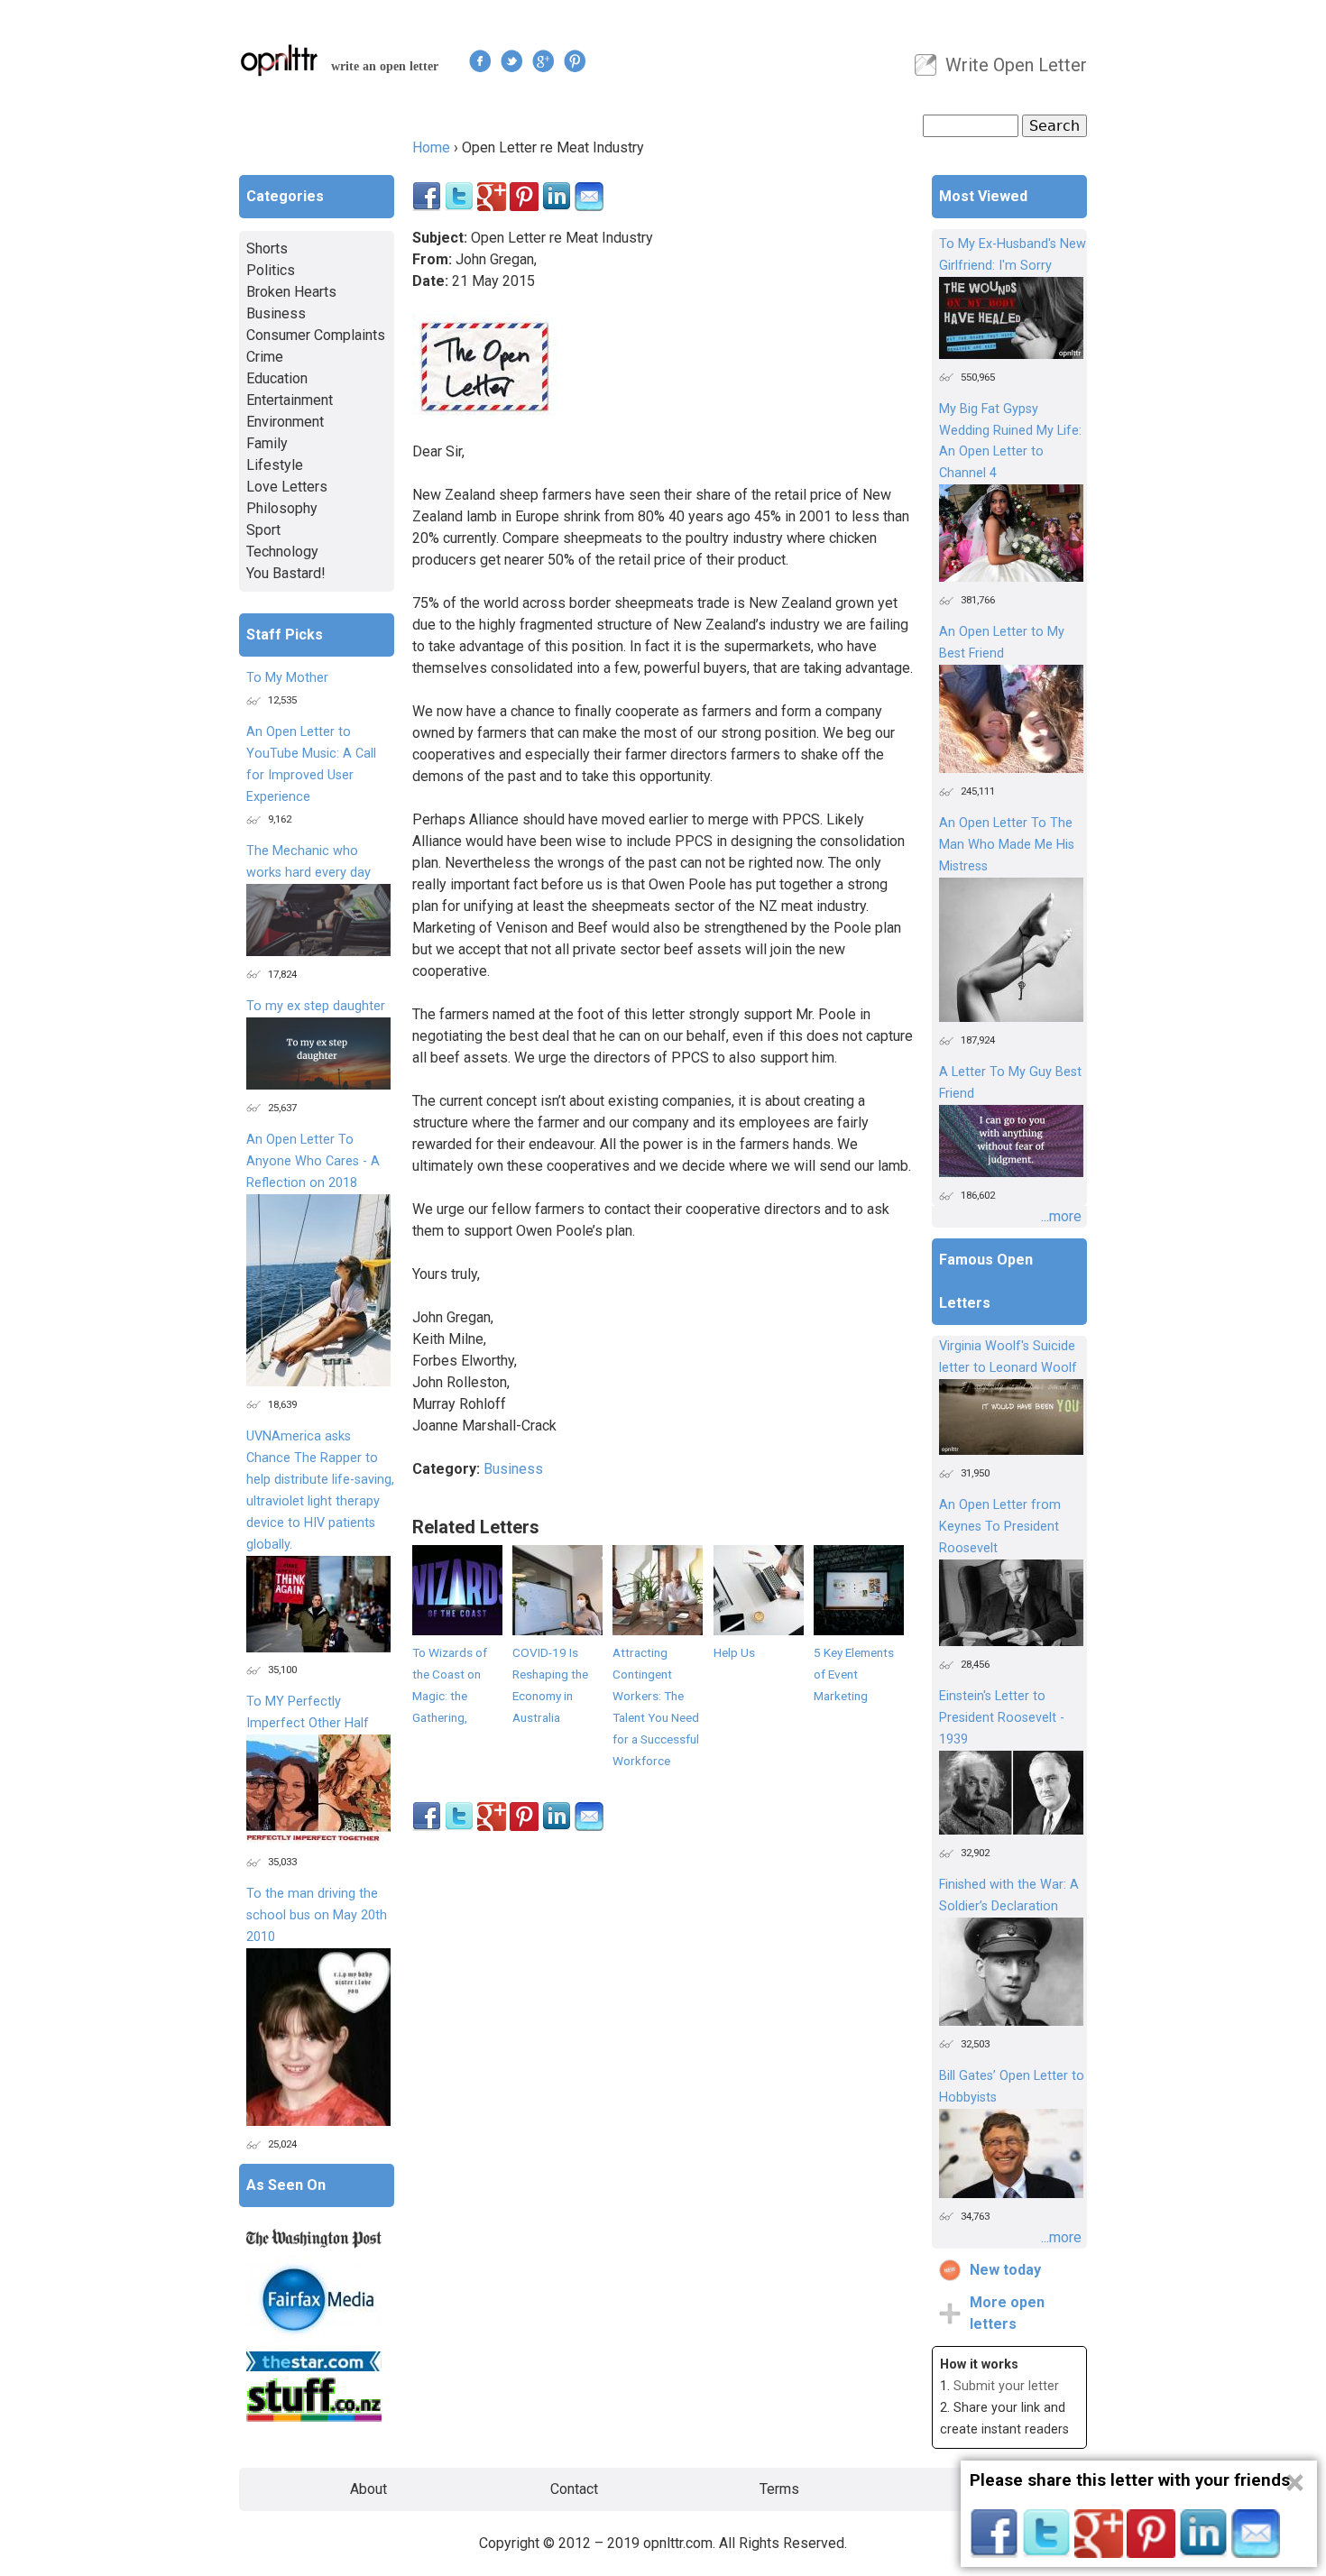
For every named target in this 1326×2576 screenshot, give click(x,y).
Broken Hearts (291, 292)
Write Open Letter (1016, 65)
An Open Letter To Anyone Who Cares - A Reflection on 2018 (313, 1161)
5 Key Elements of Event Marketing (854, 1674)
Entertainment (290, 400)
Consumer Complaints (316, 335)
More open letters (1007, 2313)
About (368, 2489)
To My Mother (287, 678)
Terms (779, 2489)
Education (277, 378)
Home (431, 147)
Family (267, 443)
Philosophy (282, 508)
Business (513, 1469)
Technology (282, 552)
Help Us (734, 1652)
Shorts (267, 248)
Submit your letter (1006, 2386)
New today (1005, 2270)
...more (1061, 1216)
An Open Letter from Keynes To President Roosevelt (1000, 1527)
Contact (574, 2489)
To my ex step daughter (316, 1006)
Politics (271, 270)
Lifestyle (275, 465)
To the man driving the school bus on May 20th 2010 (317, 1915)
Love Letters (287, 487)
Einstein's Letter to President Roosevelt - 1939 (1002, 1718)
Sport (263, 530)
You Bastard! (286, 573)
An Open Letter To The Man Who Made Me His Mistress (1007, 845)
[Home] (280, 60)
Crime (265, 357)
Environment (285, 422)
